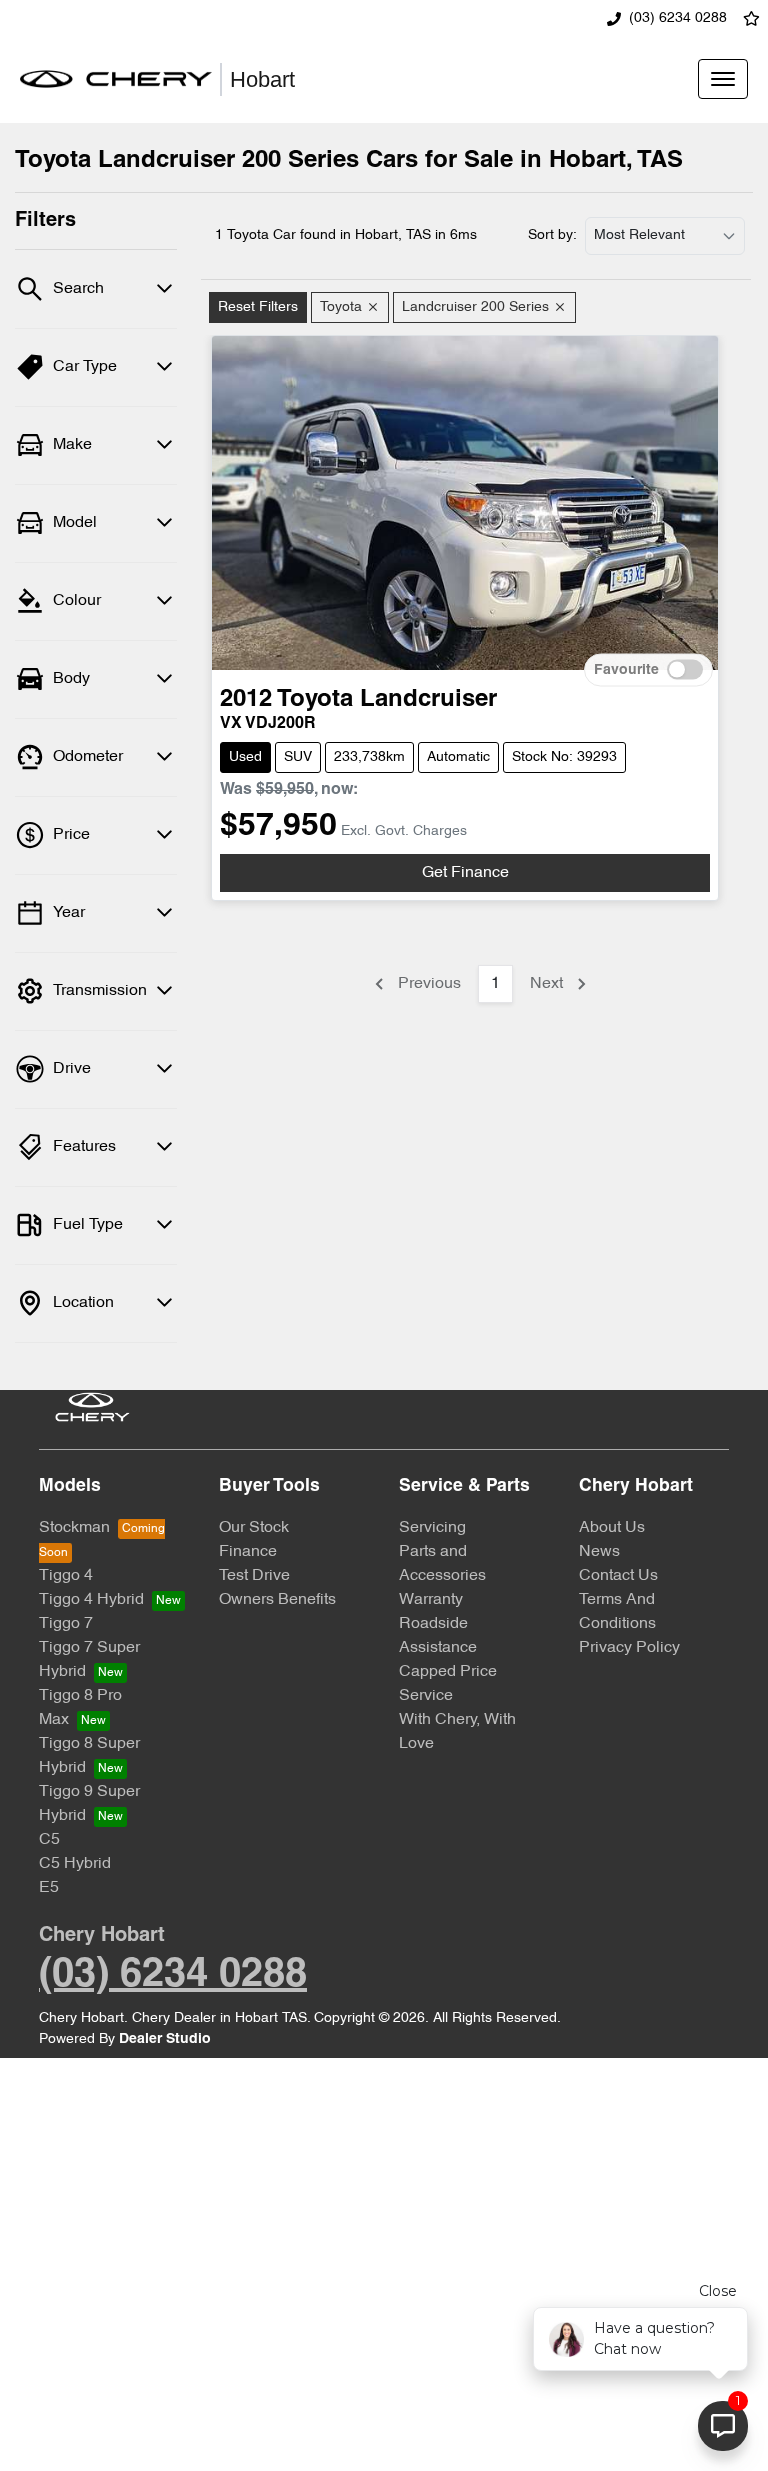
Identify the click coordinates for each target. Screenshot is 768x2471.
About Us (612, 1528)
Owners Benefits (277, 1600)
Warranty (431, 1600)
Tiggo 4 (66, 1576)
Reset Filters (258, 307)
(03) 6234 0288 (678, 18)
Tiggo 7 (66, 1624)
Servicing (432, 1528)
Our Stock (254, 1528)
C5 (49, 1840)
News (599, 1552)
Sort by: (552, 235)
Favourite (626, 669)
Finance (248, 1552)
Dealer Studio (165, 2039)
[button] (723, 79)
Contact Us (618, 1576)
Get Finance (465, 873)
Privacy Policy (629, 1648)
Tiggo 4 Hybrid (91, 1600)
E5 (49, 1888)
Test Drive (254, 1576)
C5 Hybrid (75, 1864)
